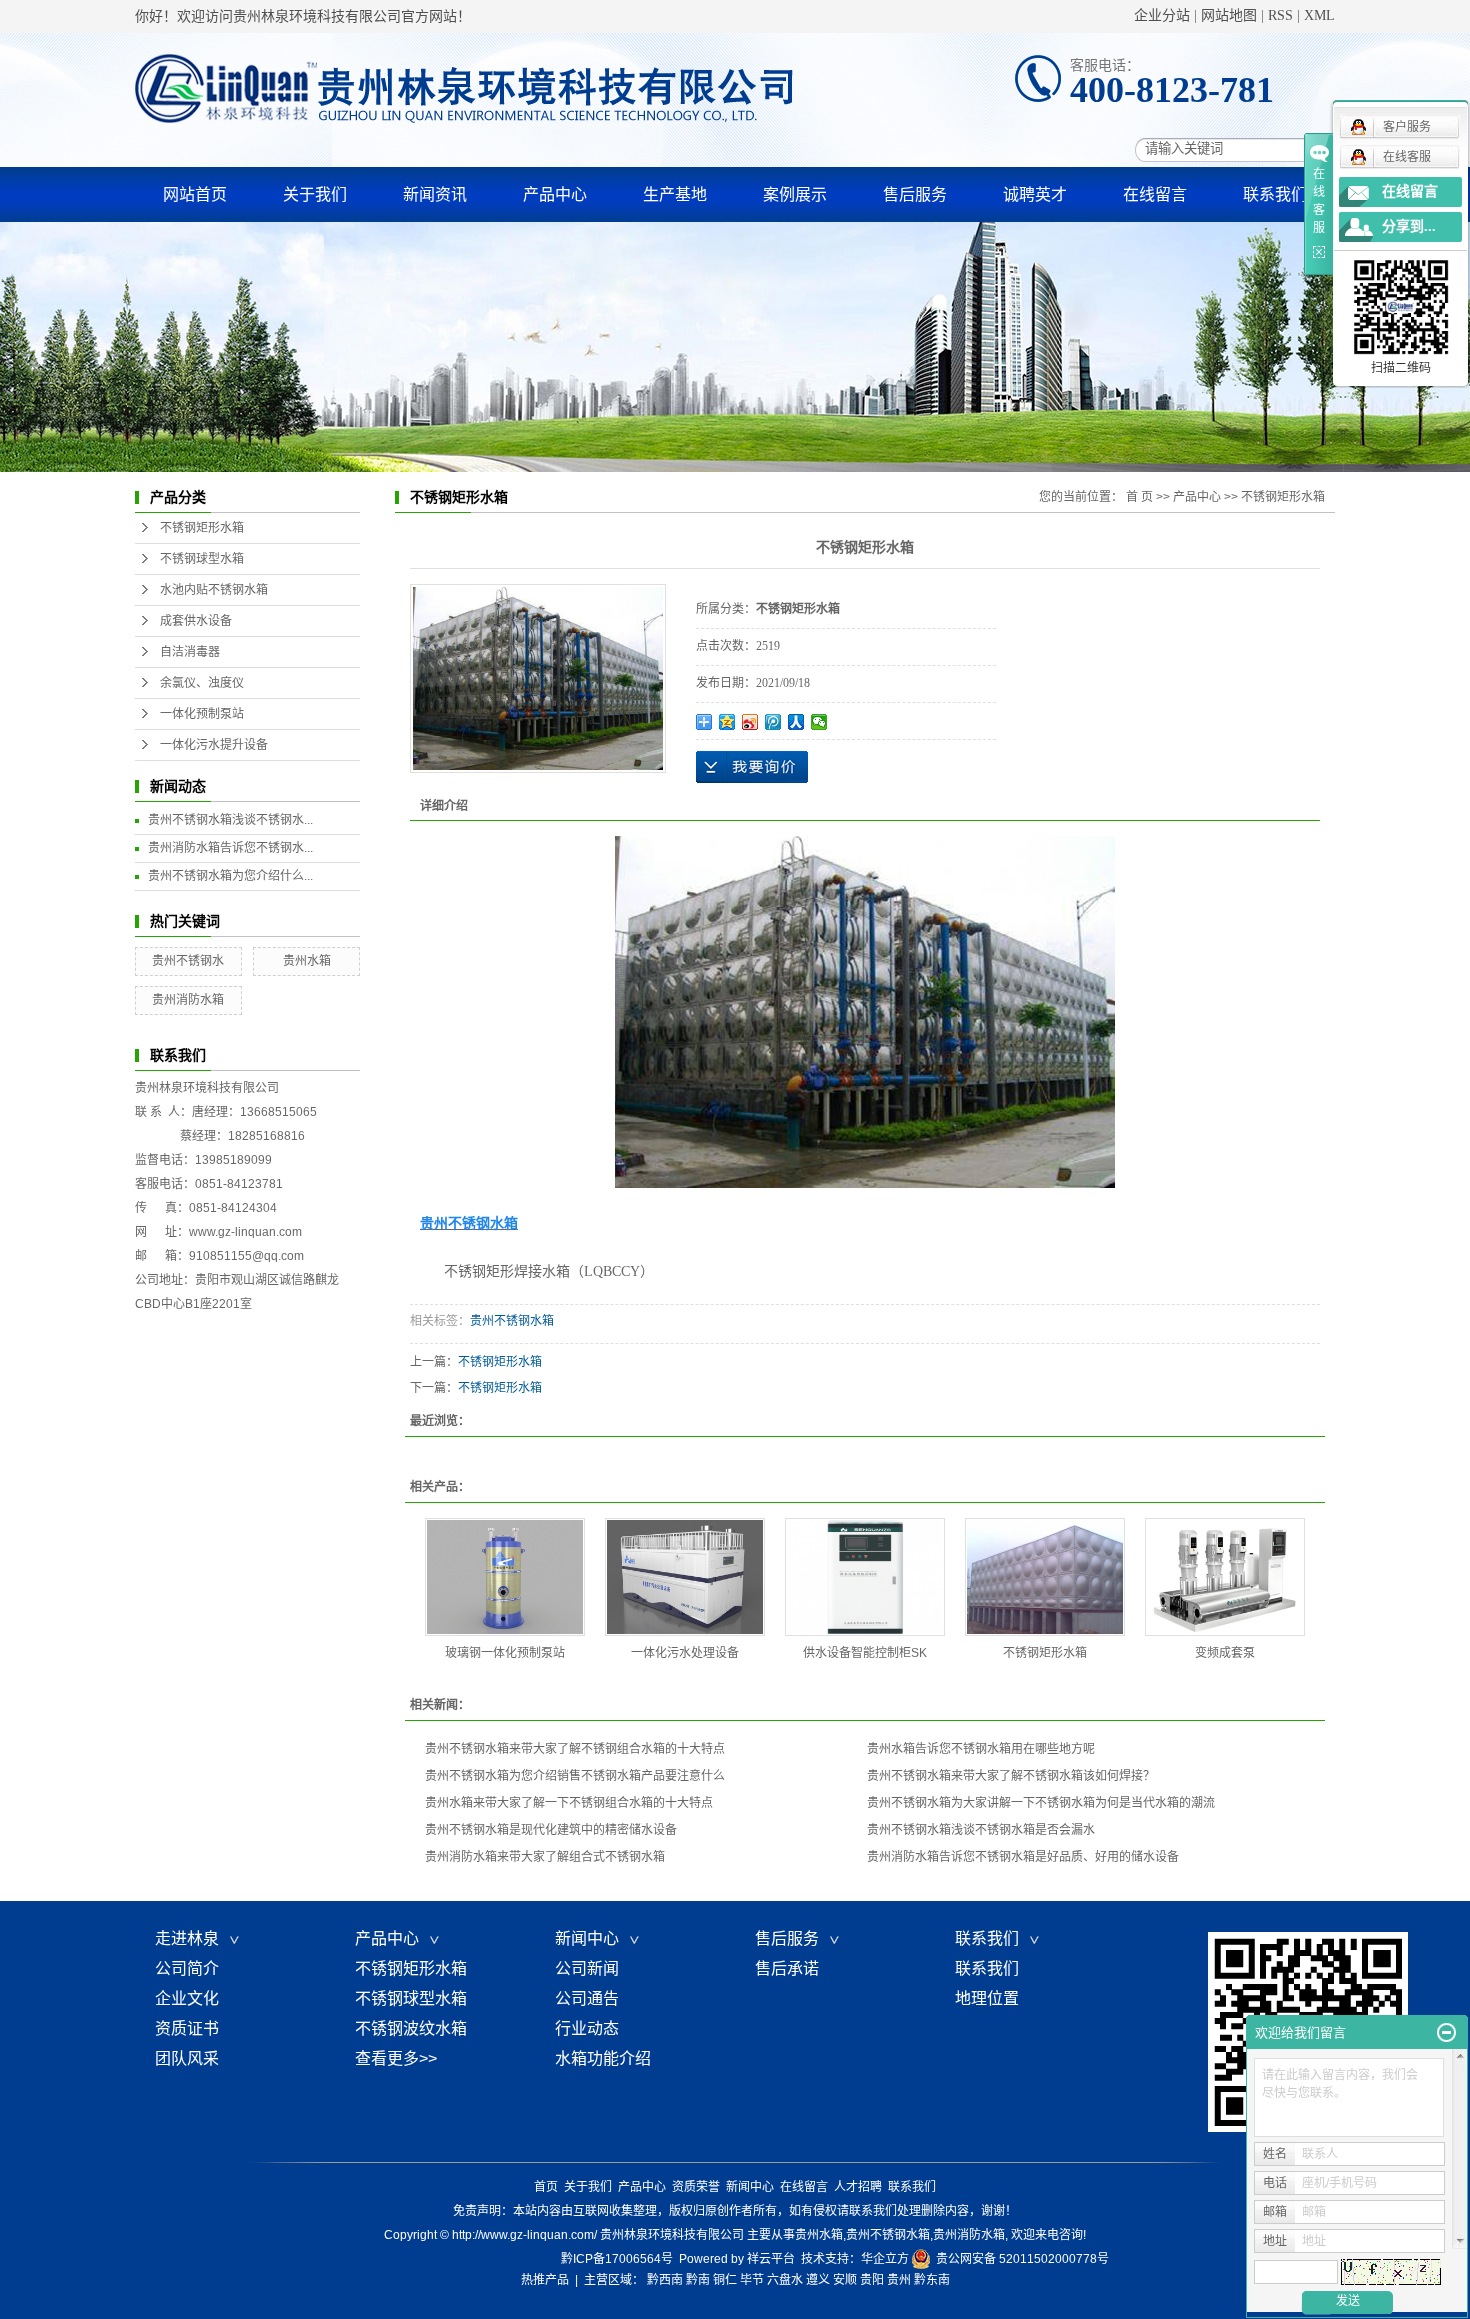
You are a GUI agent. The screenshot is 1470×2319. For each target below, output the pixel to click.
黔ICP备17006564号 (617, 2259)
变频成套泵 (1225, 1653)
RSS (1280, 15)
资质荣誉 (696, 2187)
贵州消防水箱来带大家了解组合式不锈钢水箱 (545, 1857)
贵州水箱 (307, 961)
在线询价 (752, 767)
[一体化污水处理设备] (685, 1577)
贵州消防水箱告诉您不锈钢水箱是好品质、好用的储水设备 (1023, 1857)
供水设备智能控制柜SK (865, 1653)
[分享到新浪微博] (750, 722)
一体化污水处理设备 (685, 1653)
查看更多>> (396, 2058)
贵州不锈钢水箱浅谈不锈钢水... (230, 820)
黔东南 (932, 2280)
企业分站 (1162, 15)
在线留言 (1155, 194)
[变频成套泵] (1225, 1577)
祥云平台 (771, 2259)
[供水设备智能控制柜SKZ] (865, 1577)
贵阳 (872, 2280)
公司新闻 (587, 1968)
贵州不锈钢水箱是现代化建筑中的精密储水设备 (551, 1830)
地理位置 (987, 1998)
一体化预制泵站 (202, 714)
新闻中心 (591, 1938)
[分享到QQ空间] (727, 722)
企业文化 (187, 1998)
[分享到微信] (819, 722)
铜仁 (725, 2280)
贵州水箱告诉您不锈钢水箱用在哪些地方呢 (981, 1749)
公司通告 (587, 1998)
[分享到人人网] (796, 722)
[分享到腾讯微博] (773, 722)
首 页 (1139, 497)
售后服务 (915, 194)
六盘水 (785, 2280)
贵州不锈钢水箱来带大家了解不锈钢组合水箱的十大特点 (575, 1749)
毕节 (752, 2280)
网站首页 (195, 194)
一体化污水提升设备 (214, 745)
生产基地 (675, 194)
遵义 (818, 2280)
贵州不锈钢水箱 (512, 1321)
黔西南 (665, 2280)
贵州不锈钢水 (188, 961)
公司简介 (187, 1968)
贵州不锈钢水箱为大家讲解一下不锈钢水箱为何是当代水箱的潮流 (1041, 1803)
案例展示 (795, 194)
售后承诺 (787, 1968)
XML (1319, 15)
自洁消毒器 (190, 652)
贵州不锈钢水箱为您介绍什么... (230, 876)
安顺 (845, 2280)
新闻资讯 (435, 194)
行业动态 (587, 2028)
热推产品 (545, 2280)
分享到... (1409, 226)
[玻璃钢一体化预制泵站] (505, 1577)
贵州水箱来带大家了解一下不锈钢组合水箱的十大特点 (569, 1803)
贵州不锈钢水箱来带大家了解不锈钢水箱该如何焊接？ (1011, 1776)
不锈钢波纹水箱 (411, 2028)
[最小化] (1446, 2033)
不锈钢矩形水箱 (202, 528)
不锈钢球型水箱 (202, 559)
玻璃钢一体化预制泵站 (505, 1653)
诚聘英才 (1035, 194)
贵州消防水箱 (188, 1000)
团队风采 (187, 2058)
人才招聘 (858, 2187)
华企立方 (885, 2259)
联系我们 (1275, 194)
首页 (546, 2187)
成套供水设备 (196, 621)
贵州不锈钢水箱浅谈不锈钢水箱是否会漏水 (981, 1830)
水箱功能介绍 (603, 2058)
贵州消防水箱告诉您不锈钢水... (230, 848)
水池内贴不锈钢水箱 (214, 590)
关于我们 (315, 194)
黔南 (698, 2280)
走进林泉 (191, 1938)
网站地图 (1229, 15)
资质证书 (187, 2028)
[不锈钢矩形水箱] (1045, 1577)
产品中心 (555, 194)
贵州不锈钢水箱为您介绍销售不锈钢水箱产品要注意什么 (575, 1776)
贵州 (899, 2280)
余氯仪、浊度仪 (202, 683)
